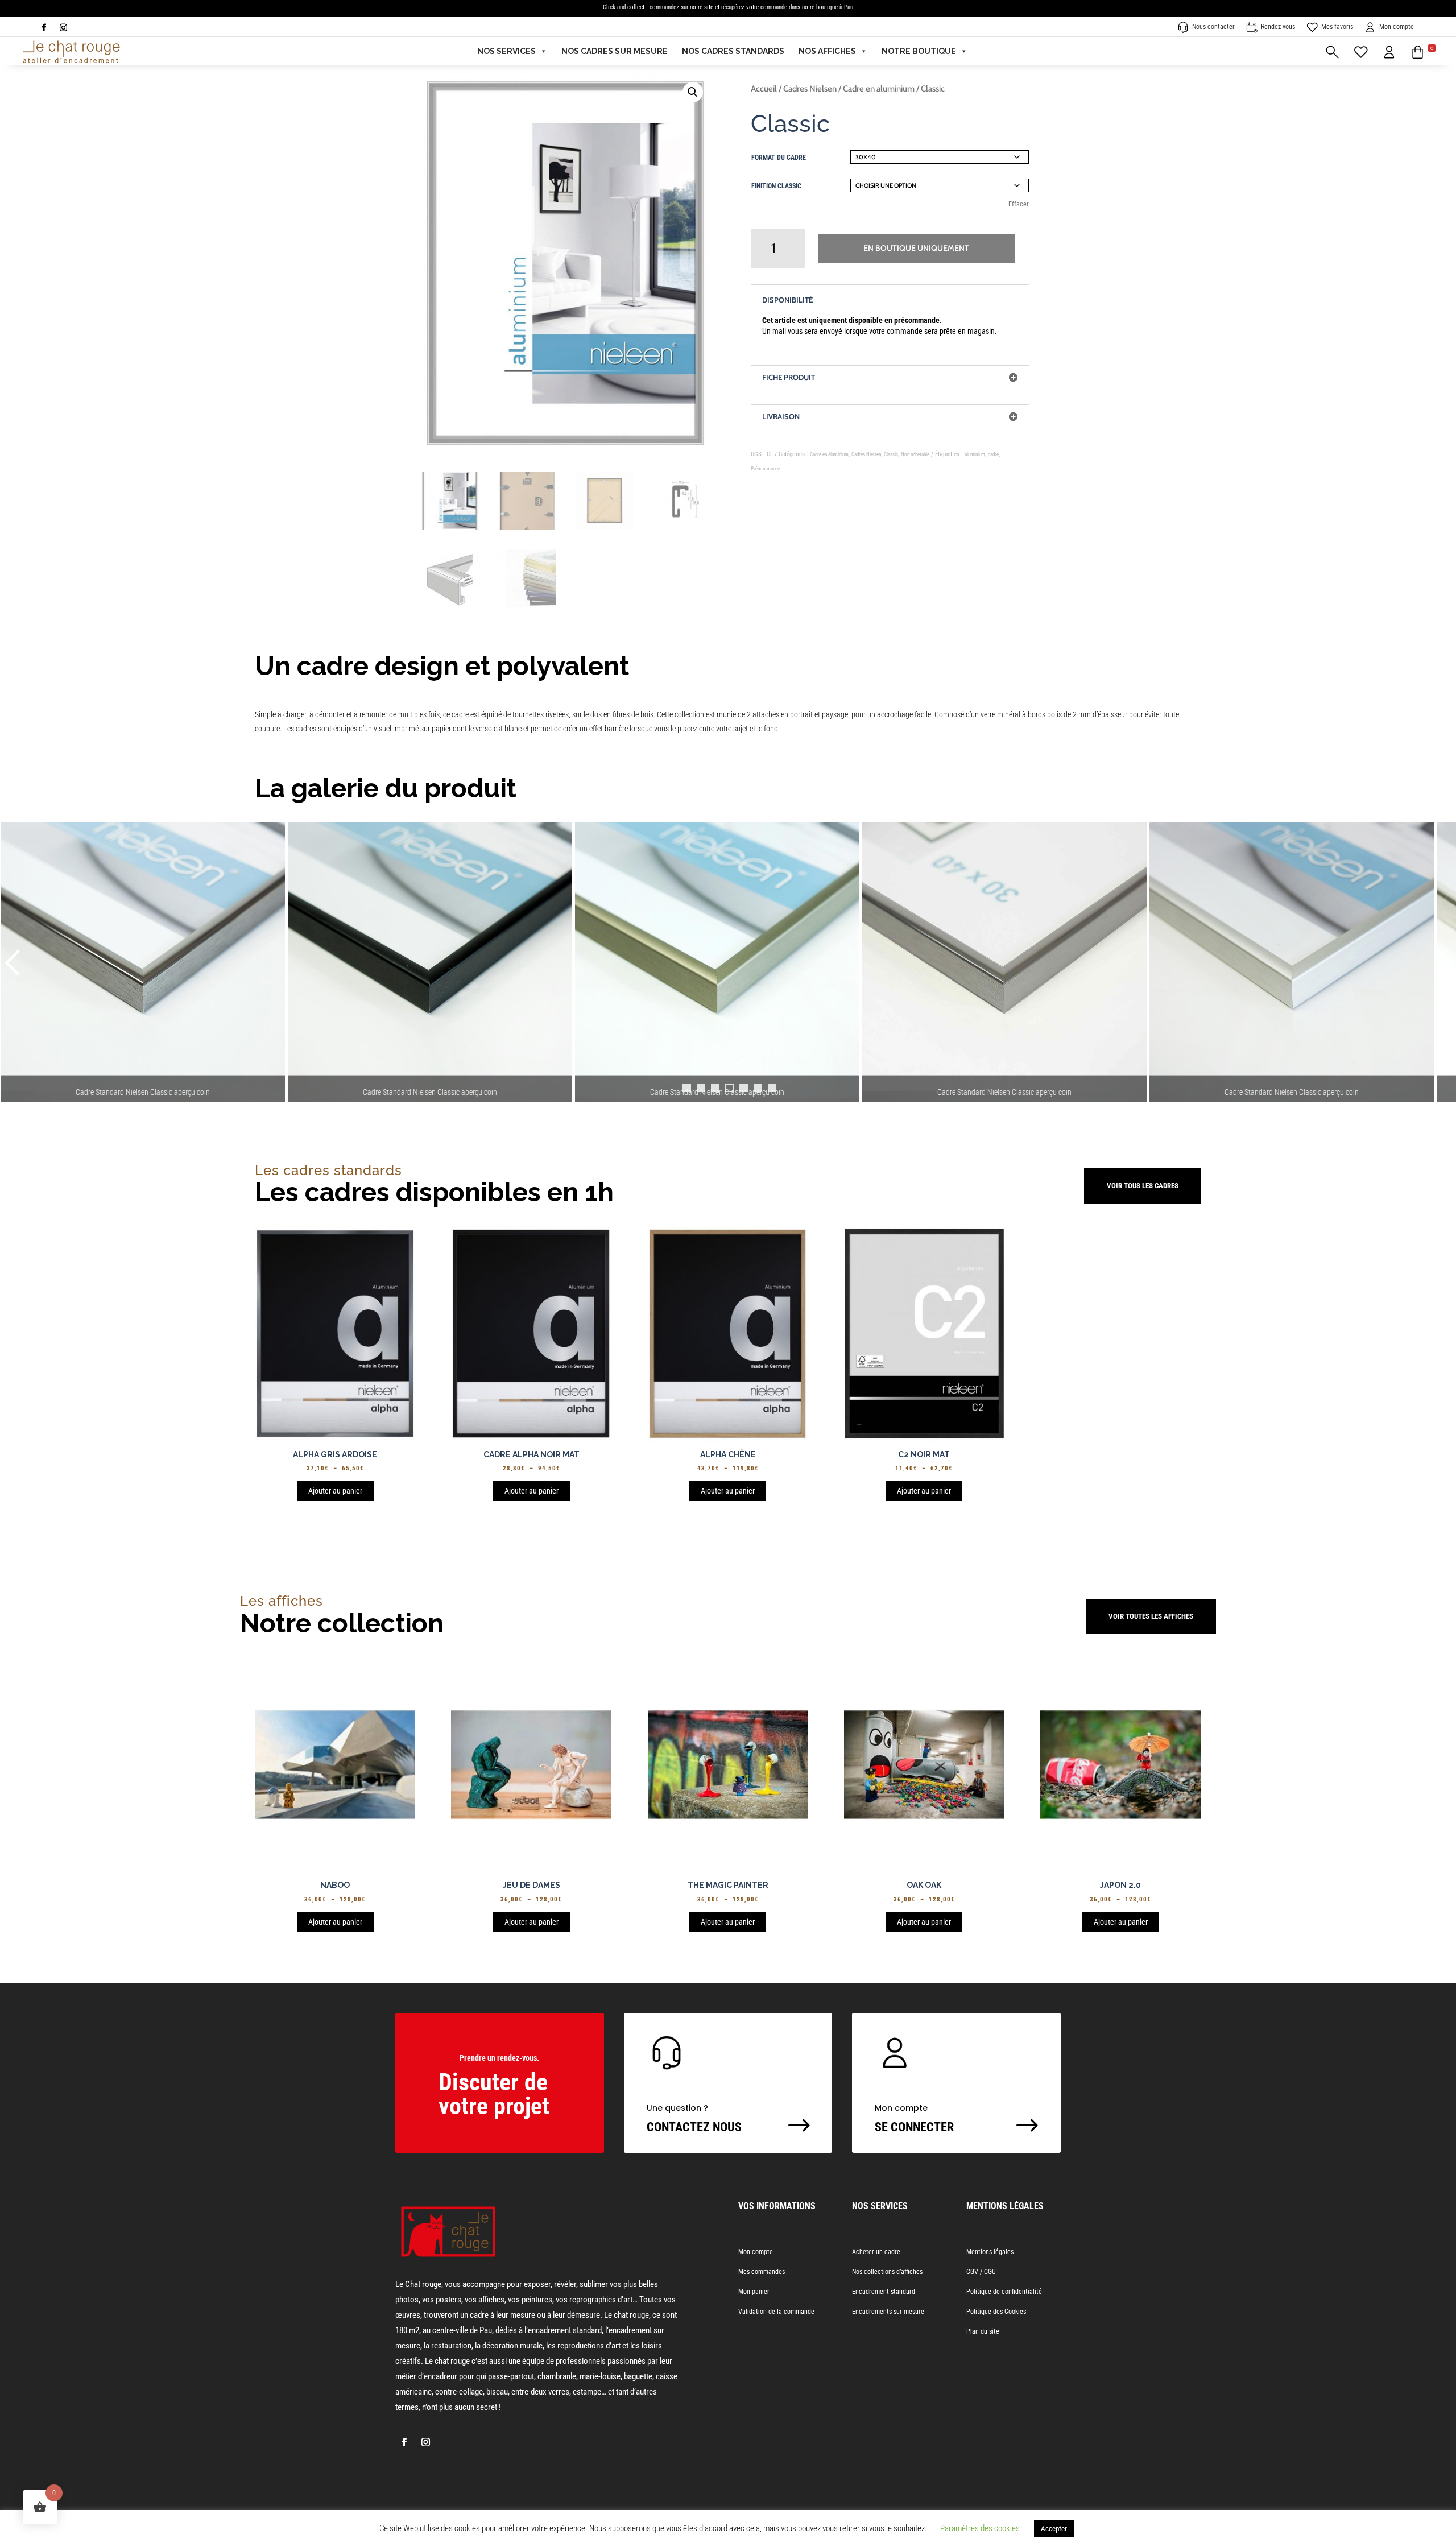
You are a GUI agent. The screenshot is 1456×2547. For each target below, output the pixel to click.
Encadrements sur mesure (888, 2312)
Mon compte (1397, 27)
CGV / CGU (981, 2272)
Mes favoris (1337, 27)
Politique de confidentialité (1004, 2292)
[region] (728, 974)
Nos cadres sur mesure (615, 51)
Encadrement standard (884, 2292)
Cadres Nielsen (810, 89)
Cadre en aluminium (879, 89)
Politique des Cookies (996, 2312)
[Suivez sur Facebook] (44, 28)
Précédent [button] (14, 962)
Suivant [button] (1442, 962)
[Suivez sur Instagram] (63, 28)
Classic (891, 454)
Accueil (764, 89)
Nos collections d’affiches (887, 2272)
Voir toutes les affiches (1151, 1616)
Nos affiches (827, 51)
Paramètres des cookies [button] (980, 2528)
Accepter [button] (1054, 2529)
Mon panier (754, 2292)
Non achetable (915, 454)
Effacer (1019, 204)
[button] (1423, 51)
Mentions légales (990, 2252)
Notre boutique (919, 51)
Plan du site (983, 2331)
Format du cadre (779, 158)
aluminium (975, 454)
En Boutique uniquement (916, 248)
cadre (993, 454)
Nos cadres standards (733, 51)
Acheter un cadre (876, 2252)
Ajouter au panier (335, 1491)
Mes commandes (762, 2272)
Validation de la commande (776, 2312)
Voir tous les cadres (1143, 1186)
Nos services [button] (506, 51)
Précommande (765, 469)
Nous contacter (1213, 27)
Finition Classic (776, 186)
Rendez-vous (1278, 27)
